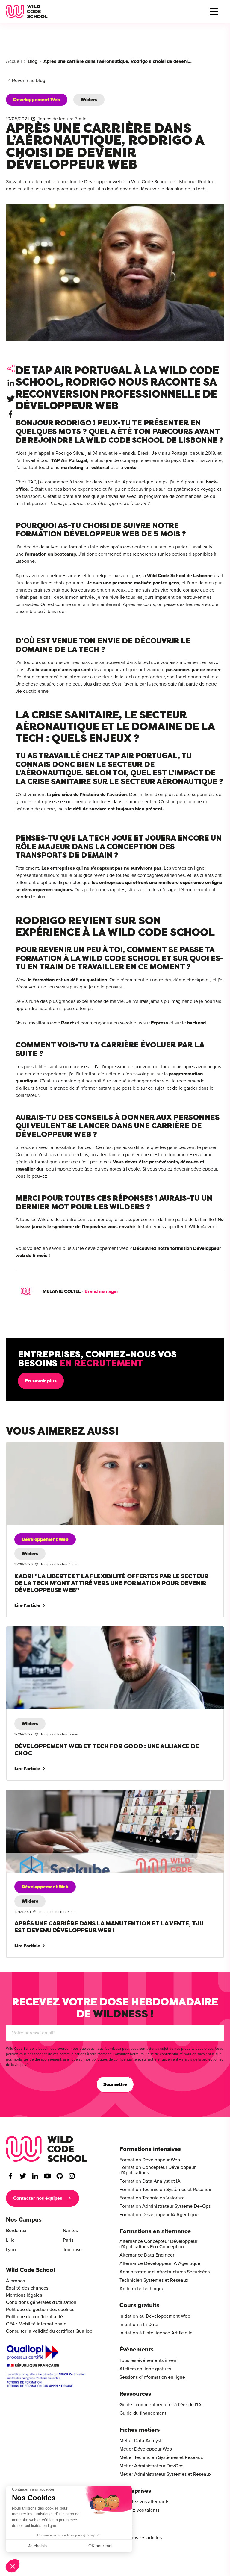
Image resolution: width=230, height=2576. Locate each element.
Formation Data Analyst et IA (150, 2181)
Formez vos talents (139, 2510)
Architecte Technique (142, 2289)
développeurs (106, 670)
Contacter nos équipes (38, 2198)
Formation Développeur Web (150, 2160)
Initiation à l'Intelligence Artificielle (156, 2333)
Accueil (14, 61)
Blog (33, 61)
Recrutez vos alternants (144, 2502)
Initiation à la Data (139, 2325)
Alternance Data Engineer (147, 2255)
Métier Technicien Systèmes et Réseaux (161, 2457)
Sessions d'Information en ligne (152, 2377)
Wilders (89, 100)
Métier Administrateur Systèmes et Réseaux (165, 2474)
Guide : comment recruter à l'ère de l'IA (161, 2405)
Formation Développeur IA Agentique (159, 2215)
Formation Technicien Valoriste (152, 2198)
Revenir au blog (29, 81)
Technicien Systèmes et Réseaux (154, 2280)
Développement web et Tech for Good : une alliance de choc (70, 1630)
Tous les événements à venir (149, 2360)
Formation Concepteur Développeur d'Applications (158, 2170)
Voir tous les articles (141, 2538)
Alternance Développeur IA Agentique (160, 2263)
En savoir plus (41, 1381)
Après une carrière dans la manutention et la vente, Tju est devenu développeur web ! (97, 1793)
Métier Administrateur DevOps (151, 2466)
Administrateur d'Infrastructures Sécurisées (165, 2272)
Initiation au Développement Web (155, 2316)
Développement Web (37, 100)
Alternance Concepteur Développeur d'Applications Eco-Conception (158, 2244)
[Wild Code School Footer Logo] (47, 2149)
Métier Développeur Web (146, 2449)
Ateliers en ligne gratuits (145, 2369)
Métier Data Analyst (140, 2441)
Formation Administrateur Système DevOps (165, 2206)
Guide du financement (143, 2413)
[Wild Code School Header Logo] (27, 12)
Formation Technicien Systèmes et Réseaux (165, 2190)
